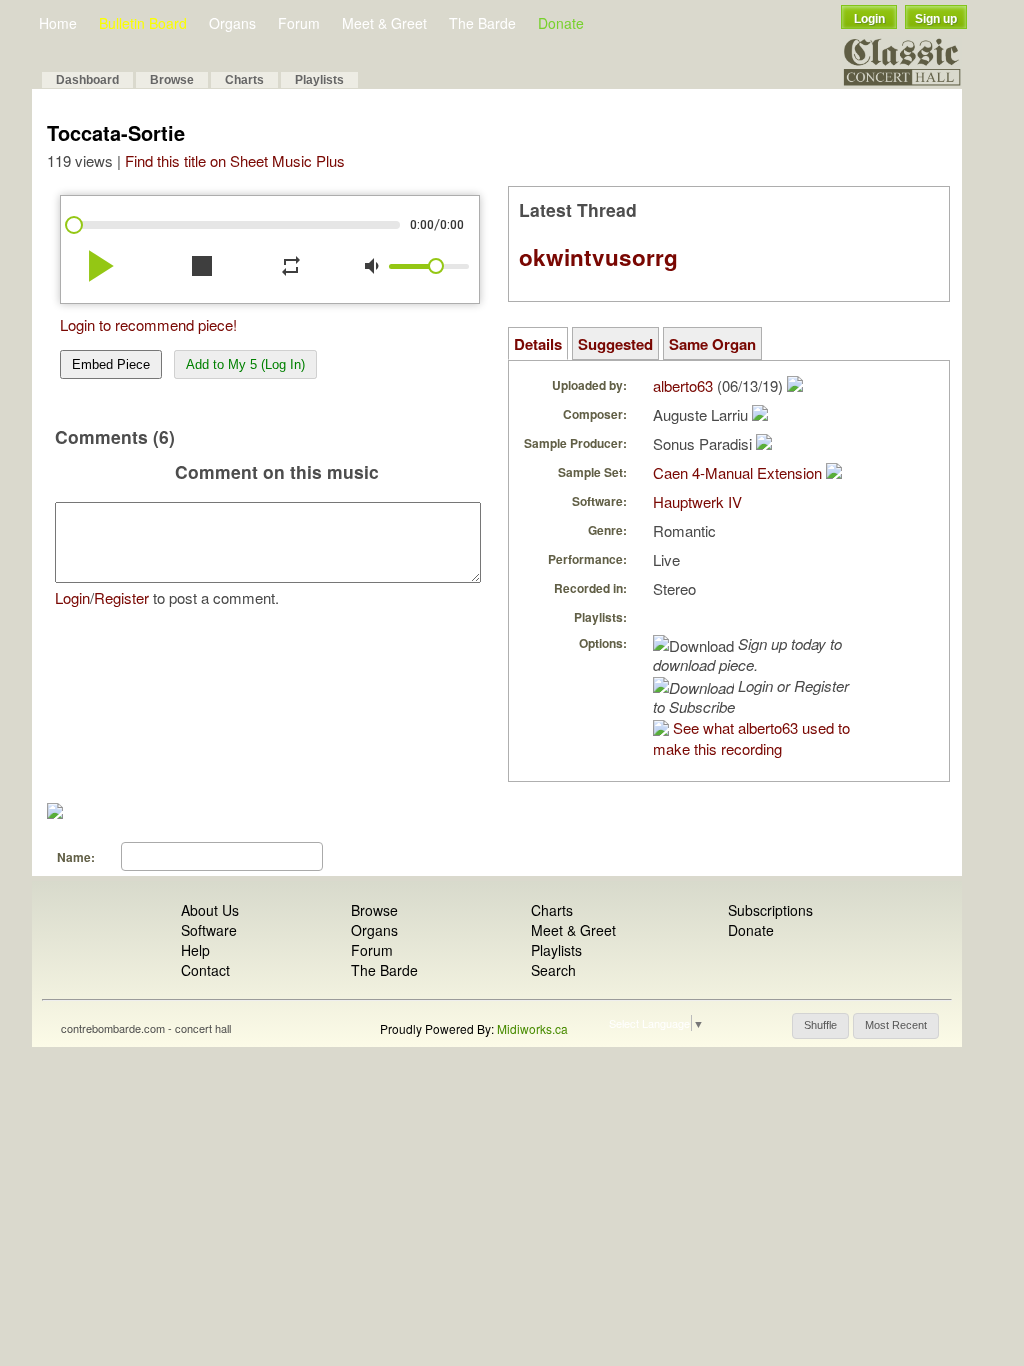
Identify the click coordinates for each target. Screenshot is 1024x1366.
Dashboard (87, 80)
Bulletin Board (143, 23)
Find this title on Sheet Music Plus (235, 160)
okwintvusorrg (598, 257)
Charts (244, 80)
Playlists (319, 80)
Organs (232, 23)
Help (195, 950)
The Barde (482, 23)
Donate (561, 23)
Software (209, 930)
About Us (210, 910)
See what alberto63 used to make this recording (751, 738)
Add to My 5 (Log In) (245, 364)
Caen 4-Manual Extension (737, 472)
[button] (820, 1026)
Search (553, 970)
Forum (299, 23)
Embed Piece (111, 364)
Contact (205, 970)
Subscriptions (770, 910)
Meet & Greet (384, 23)
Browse (172, 80)
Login (869, 19)
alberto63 (683, 385)
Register (121, 597)
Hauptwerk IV (697, 501)
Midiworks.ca (532, 1028)
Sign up (936, 19)
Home (58, 23)
